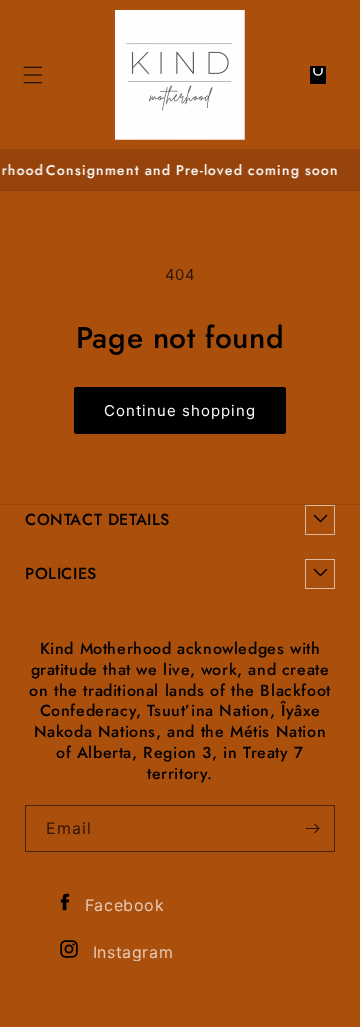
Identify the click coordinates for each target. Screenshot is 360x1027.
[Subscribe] (312, 828)
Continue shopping (180, 410)
